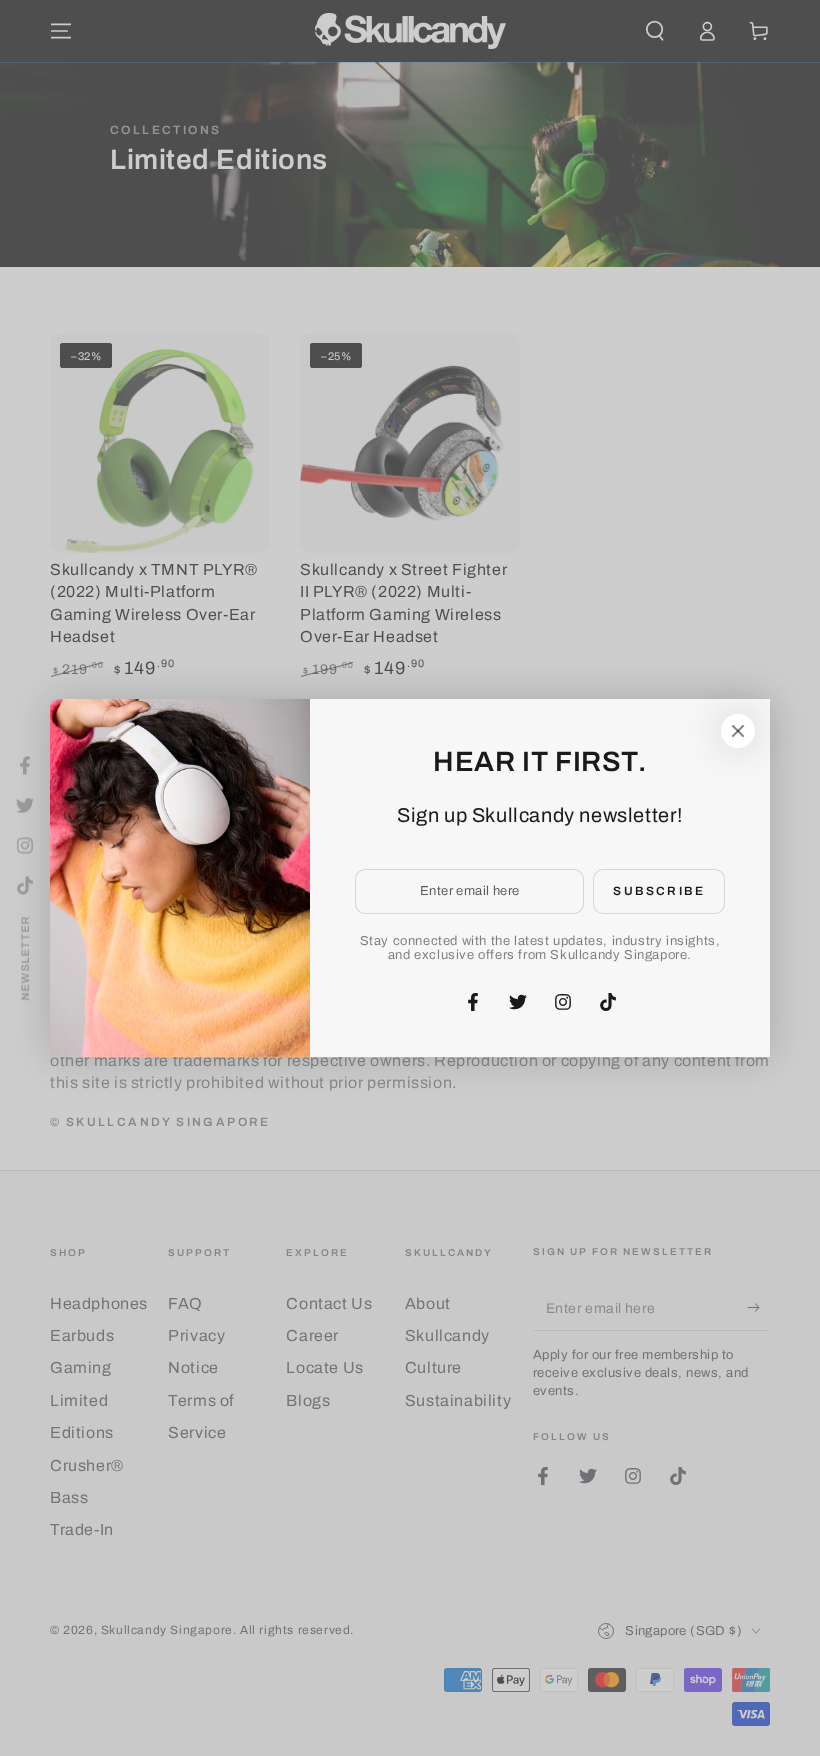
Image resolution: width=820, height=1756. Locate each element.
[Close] (738, 731)
